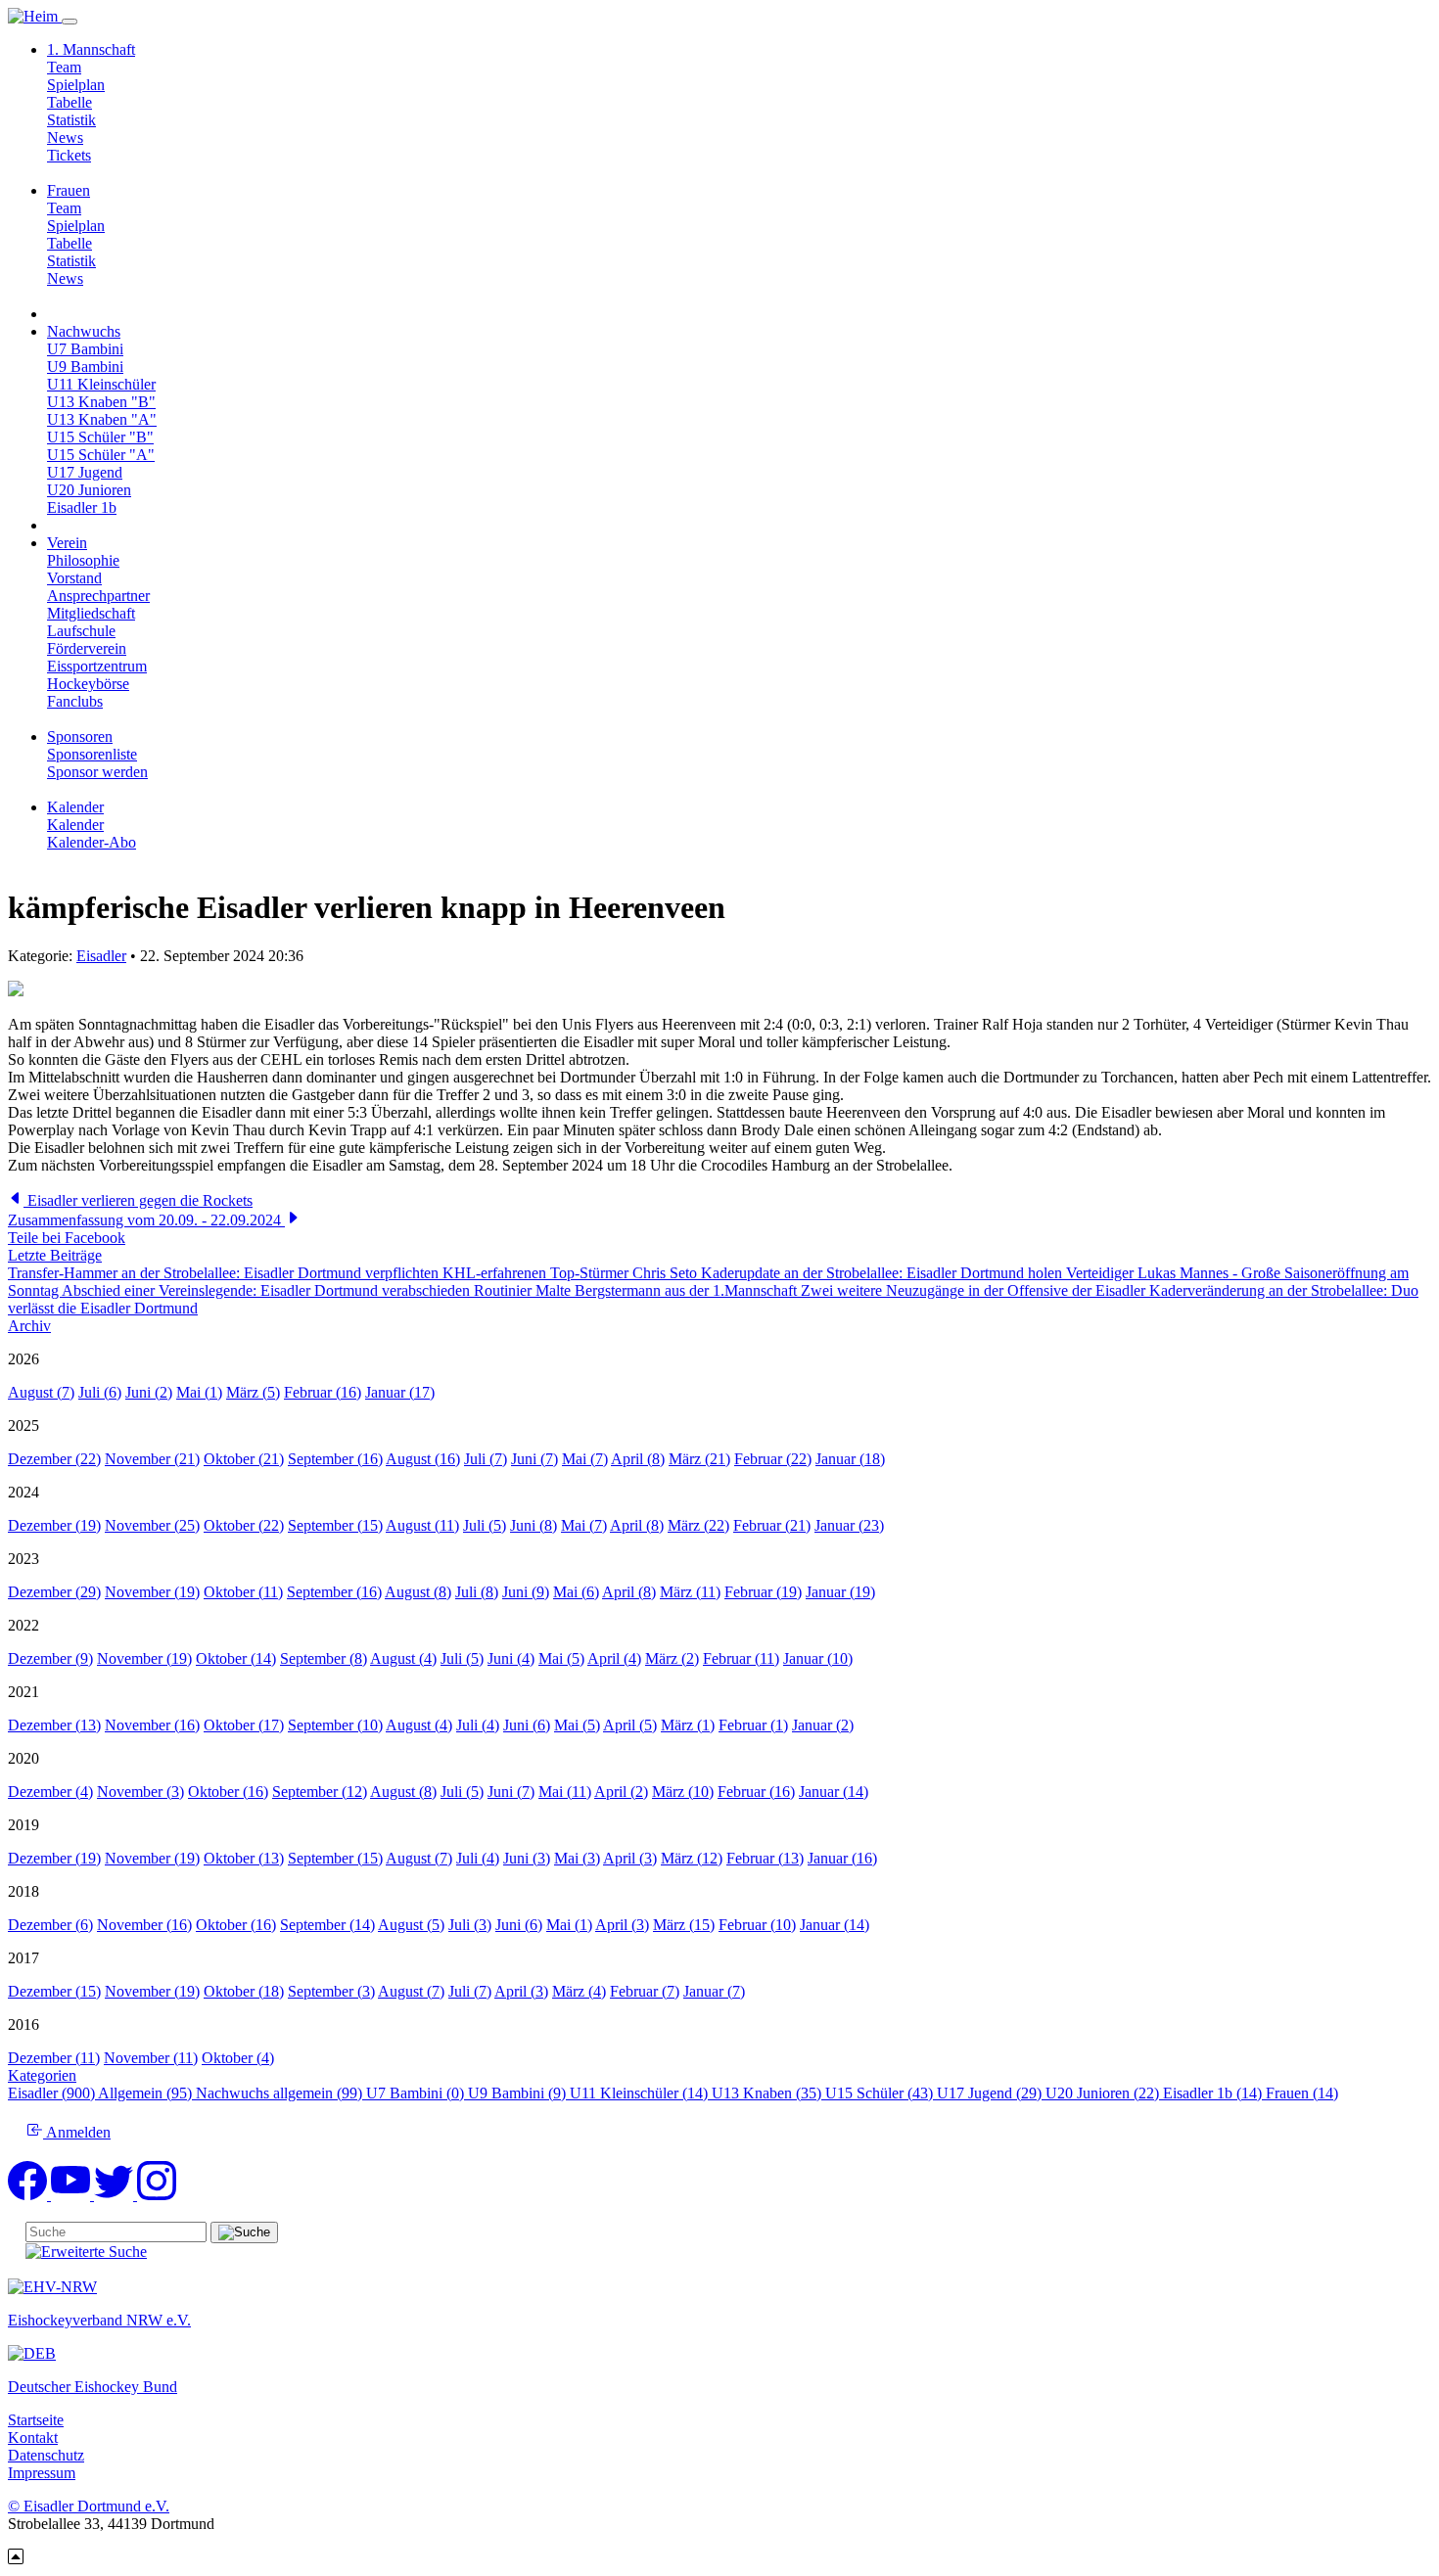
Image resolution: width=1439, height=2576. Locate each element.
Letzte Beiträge (55, 1255)
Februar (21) (772, 1525)
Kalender (75, 825)
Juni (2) (149, 1392)
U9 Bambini (85, 367)
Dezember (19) (54, 1525)
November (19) (152, 1592)
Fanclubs (75, 701)
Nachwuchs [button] (84, 331)
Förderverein (87, 648)
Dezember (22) (54, 1459)
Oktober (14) (236, 1658)
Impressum (42, 2473)
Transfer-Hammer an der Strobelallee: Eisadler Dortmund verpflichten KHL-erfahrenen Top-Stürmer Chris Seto (354, 1273)
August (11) (422, 1525)
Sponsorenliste (92, 754)
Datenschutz (46, 2455)
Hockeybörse (88, 684)
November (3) (140, 1792)
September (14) (327, 1925)
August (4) (403, 1658)
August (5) (411, 1925)
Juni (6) (527, 1725)
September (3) (331, 1991)
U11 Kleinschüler (101, 384)
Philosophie (83, 560)
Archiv (29, 1326)
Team (64, 67)
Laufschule (81, 631)
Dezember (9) (50, 1658)
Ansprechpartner (98, 596)
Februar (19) (763, 1592)
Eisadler (101, 956)
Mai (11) (565, 1792)
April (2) (621, 1792)
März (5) (253, 1392)
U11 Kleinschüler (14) (641, 2093)
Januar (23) (849, 1525)
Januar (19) (840, 1592)
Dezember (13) (54, 1725)
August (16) (423, 1459)
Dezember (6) (50, 1925)
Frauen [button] (69, 190)
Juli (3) (470, 1925)
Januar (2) (823, 1725)
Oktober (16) (228, 1792)
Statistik (71, 120)
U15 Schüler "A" (101, 455)
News (65, 138)
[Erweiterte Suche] (86, 2252)
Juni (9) (526, 1592)
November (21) (152, 1459)
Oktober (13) (244, 1858)
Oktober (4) (238, 2058)
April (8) (638, 1459)
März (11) (690, 1592)
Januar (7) (714, 1991)
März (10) (683, 1792)
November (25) (152, 1525)
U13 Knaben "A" (102, 419)
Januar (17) (400, 1392)
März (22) (698, 1525)
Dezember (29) (54, 1592)
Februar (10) (757, 1925)
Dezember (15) (54, 1991)
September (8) (324, 1658)
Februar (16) (323, 1392)
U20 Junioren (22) (1104, 2093)
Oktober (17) (244, 1725)
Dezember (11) (54, 2058)
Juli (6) (100, 1392)
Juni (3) (527, 1858)
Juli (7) (486, 1459)
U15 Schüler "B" (100, 437)
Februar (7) (645, 1991)
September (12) (320, 1792)
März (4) (579, 1991)
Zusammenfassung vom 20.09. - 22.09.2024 (146, 1220)
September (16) (335, 1459)
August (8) (418, 1592)
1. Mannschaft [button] (91, 49)
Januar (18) (850, 1459)
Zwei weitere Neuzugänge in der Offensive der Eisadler (975, 1290)
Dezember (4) (50, 1792)
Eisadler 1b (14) (1214, 2093)
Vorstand (74, 578)
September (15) (335, 1525)
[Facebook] (29, 2195)
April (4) (614, 1658)
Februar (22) (773, 1459)
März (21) (699, 1459)
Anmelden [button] (77, 2132)
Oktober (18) (244, 1991)
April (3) (630, 1858)
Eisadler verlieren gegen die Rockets (138, 1200)
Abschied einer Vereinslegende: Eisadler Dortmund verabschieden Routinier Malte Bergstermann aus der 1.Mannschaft (431, 1290)
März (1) (688, 1725)
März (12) (692, 1858)
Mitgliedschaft (91, 613)
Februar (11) (741, 1658)
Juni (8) (534, 1525)
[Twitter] (116, 2195)
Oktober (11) (243, 1592)
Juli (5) (485, 1525)
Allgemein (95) (147, 2093)
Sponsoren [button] (80, 736)
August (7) (41, 1392)
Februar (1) (753, 1725)
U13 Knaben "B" (101, 402)
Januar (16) (842, 1858)
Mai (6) (576, 1592)
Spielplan (76, 85)
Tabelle (70, 102)
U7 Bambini (85, 349)
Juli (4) (478, 1725)
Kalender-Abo (92, 842)
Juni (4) (511, 1658)
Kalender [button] (75, 807)
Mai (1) (199, 1392)
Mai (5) (561, 1658)
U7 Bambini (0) (417, 2093)
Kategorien (42, 2075)
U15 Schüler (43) (881, 2093)
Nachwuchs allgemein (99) (281, 2093)
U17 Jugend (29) (991, 2093)
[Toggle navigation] (70, 22)
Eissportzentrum (97, 666)
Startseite (36, 2420)
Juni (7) (534, 1459)
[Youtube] (72, 2195)
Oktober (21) (244, 1459)
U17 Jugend (85, 472)
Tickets (69, 155)
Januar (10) (818, 1658)
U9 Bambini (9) (519, 2093)
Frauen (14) (1302, 2093)
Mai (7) (585, 1459)
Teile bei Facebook (67, 1238)
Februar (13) (765, 1858)
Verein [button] (67, 543)
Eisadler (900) (53, 2093)
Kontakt (33, 2438)
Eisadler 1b (82, 507)
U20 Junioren (89, 490)
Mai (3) (577, 1858)
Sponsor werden (97, 772)
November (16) (152, 1725)
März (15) (684, 1925)
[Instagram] (157, 2195)
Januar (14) (834, 1792)
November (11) (151, 2058)
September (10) (335, 1725)
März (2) (672, 1658)
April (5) (630, 1725)
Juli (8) (477, 1592)
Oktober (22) (244, 1525)
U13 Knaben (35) (768, 2093)
